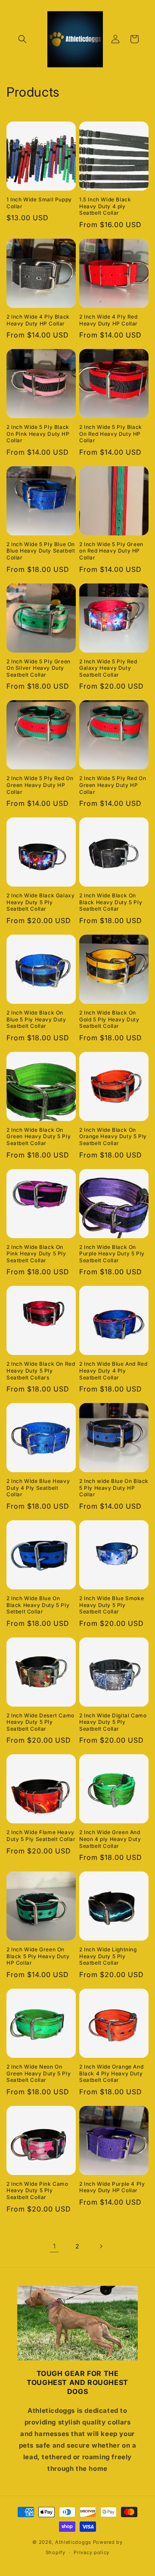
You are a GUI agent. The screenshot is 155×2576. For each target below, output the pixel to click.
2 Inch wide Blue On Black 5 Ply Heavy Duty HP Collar (114, 1488)
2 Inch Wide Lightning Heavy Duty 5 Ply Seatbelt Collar (108, 1956)
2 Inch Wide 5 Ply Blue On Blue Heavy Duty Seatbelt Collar (41, 551)
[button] (22, 39)
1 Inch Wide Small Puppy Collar (39, 203)
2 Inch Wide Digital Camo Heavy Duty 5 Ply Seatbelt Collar (113, 1722)
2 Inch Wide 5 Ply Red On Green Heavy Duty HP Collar (40, 785)
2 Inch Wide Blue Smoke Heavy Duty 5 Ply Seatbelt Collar (112, 1605)
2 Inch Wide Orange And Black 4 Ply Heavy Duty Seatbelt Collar (111, 2073)
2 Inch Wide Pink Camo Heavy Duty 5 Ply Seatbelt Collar (37, 2190)
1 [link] (54, 2246)
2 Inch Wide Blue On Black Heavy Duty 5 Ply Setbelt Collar (38, 1605)
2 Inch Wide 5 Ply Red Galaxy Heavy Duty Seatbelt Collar (108, 668)
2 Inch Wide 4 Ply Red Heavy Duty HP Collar (108, 320)
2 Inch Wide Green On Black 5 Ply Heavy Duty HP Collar (38, 1956)
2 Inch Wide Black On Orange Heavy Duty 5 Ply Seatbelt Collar (113, 1136)
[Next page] (101, 2246)
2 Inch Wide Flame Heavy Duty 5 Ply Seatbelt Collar (41, 1836)
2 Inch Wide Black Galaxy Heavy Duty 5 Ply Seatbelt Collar (40, 902)
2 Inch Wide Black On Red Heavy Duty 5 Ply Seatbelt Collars (41, 1370)
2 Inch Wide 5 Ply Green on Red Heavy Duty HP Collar (111, 551)
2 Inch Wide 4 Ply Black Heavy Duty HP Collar (38, 320)
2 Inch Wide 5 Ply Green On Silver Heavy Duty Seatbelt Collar (39, 668)
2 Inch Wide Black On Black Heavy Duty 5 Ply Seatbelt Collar (111, 902)
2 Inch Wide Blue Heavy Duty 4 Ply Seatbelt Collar (38, 1488)
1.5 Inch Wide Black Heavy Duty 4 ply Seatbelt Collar (105, 206)
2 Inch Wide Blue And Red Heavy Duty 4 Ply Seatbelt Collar (113, 1370)
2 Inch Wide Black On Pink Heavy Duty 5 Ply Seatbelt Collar (36, 1254)
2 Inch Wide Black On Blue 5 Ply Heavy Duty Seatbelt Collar (36, 1019)
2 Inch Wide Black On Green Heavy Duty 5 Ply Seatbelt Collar (39, 1136)
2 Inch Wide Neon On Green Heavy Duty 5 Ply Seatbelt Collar (39, 2073)
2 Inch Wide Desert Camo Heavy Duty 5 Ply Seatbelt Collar (40, 1722)
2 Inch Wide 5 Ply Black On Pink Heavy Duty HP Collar (38, 434)
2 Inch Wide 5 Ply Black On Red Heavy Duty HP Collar (111, 434)
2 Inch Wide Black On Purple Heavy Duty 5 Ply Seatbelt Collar (112, 1254)
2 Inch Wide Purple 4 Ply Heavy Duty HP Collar (112, 2187)
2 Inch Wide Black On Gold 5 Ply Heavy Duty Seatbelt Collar (109, 1019)
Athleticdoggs (73, 2542)
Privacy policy (91, 2552)
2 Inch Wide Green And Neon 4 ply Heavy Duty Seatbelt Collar (110, 1839)
